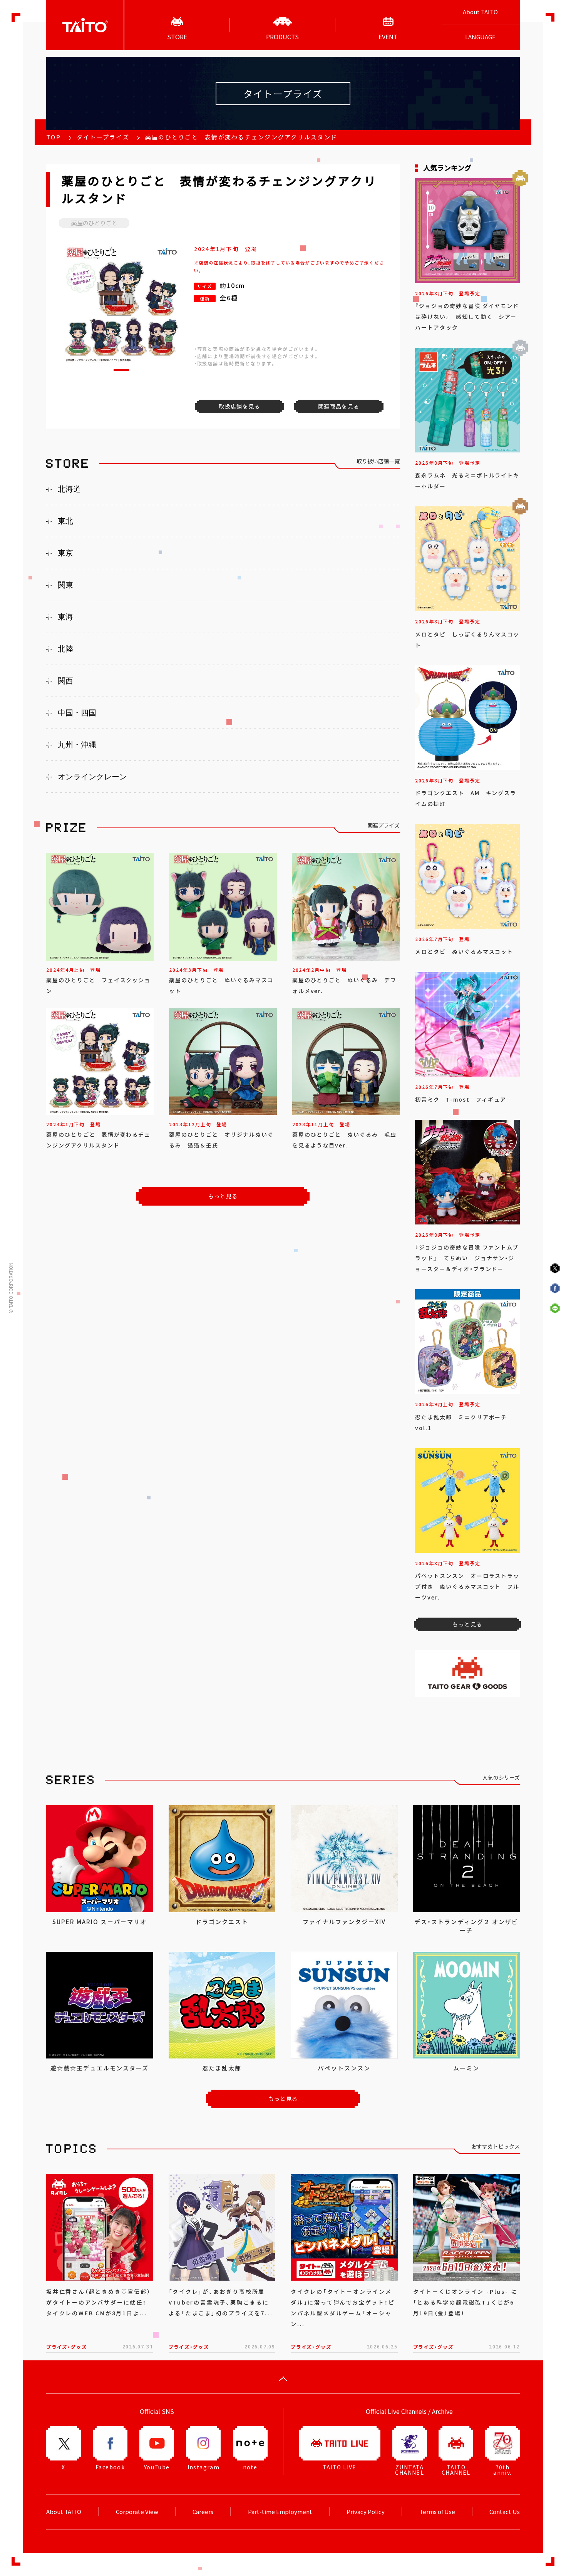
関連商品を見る (339, 406)
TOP (54, 137)
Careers (203, 2512)
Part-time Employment (280, 2512)
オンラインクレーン (92, 777)
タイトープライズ (103, 137)
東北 (65, 521)
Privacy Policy (366, 2512)
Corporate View (137, 2512)
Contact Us (505, 2512)
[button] (121, 370)
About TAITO (480, 12)
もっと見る (223, 1196)
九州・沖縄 (77, 745)
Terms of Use (437, 2512)
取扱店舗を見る (239, 406)
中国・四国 (77, 713)
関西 (65, 681)
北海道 (69, 489)
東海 (65, 617)
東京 (65, 553)
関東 (65, 585)
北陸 (65, 649)
